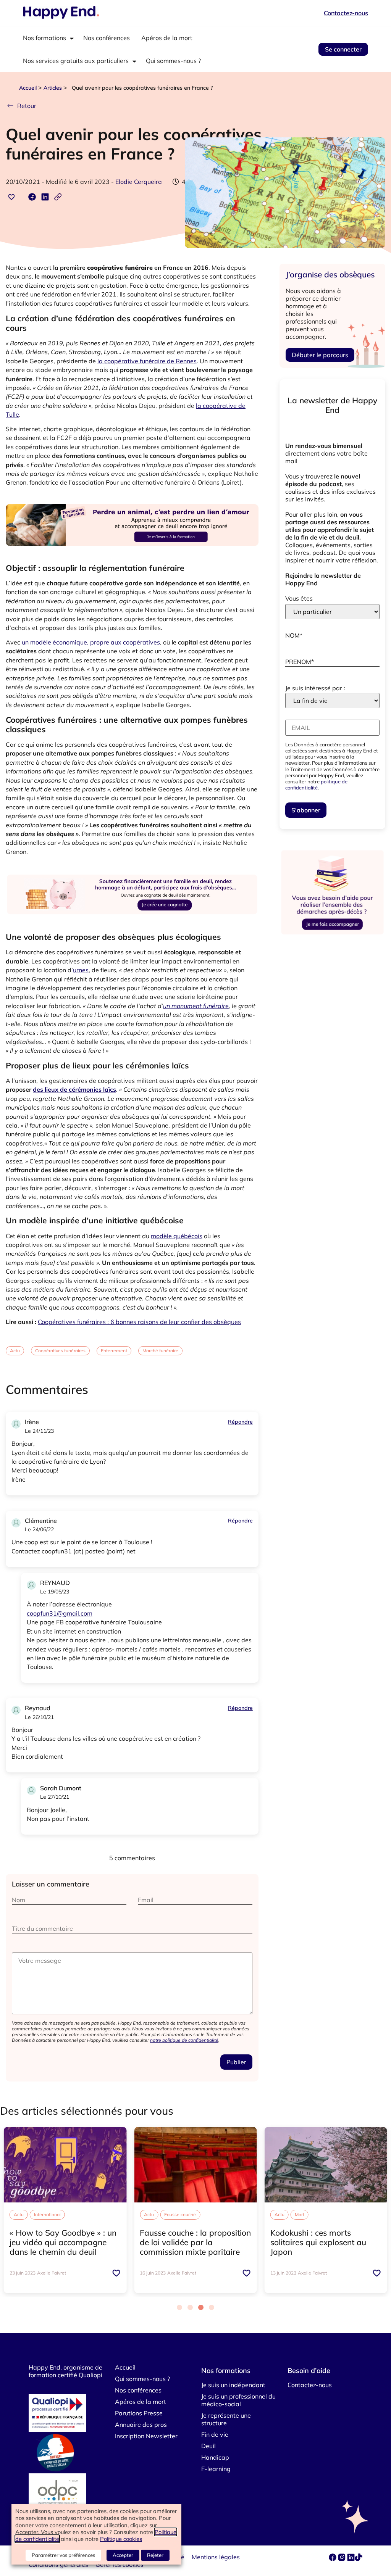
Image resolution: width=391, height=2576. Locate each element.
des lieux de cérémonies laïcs (74, 1089)
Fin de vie (215, 2434)
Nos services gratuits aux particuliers (76, 61)
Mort (300, 2214)
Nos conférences (107, 38)
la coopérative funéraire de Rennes (147, 361)
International (47, 2214)
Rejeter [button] (155, 2555)
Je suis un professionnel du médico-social (238, 2400)
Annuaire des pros (141, 2425)
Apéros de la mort (167, 38)
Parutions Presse (139, 2413)
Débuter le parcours (320, 355)
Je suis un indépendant (233, 2385)
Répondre (240, 1422)
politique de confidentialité (316, 785)
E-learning (216, 2469)
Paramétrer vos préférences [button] (63, 2555)
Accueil (28, 88)
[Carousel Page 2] (190, 2307)
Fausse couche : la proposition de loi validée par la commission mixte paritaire (195, 2242)
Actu (15, 1351)
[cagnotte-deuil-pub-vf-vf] (132, 925)
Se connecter (343, 49)
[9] (132, 555)
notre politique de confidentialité (184, 2040)
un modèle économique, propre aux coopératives (91, 642)
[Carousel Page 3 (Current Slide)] (201, 2307)
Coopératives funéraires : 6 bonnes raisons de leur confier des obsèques (139, 1322)
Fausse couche (180, 2214)
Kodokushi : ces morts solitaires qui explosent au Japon (318, 2242)
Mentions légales (216, 2557)
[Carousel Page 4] (212, 2307)
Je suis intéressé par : (315, 688)
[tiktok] (359, 2559)
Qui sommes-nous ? (173, 61)
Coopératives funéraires (60, 1351)
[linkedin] (351, 2559)
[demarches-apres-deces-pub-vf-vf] (332, 934)
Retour (27, 106)
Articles (53, 88)
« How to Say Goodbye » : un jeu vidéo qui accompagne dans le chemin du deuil (63, 2242)
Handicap (215, 2457)
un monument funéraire (196, 1006)
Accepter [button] (123, 2555)
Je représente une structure (226, 2419)
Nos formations (44, 38)
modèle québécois (177, 1236)
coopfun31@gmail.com (60, 1613)
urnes (81, 970)
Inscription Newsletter (146, 2436)
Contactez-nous (346, 13)
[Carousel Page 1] (179, 2307)
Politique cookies (121, 2539)
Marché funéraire (160, 1351)
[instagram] (343, 2559)
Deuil (208, 2446)
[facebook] (333, 2559)
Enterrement (114, 1351)
